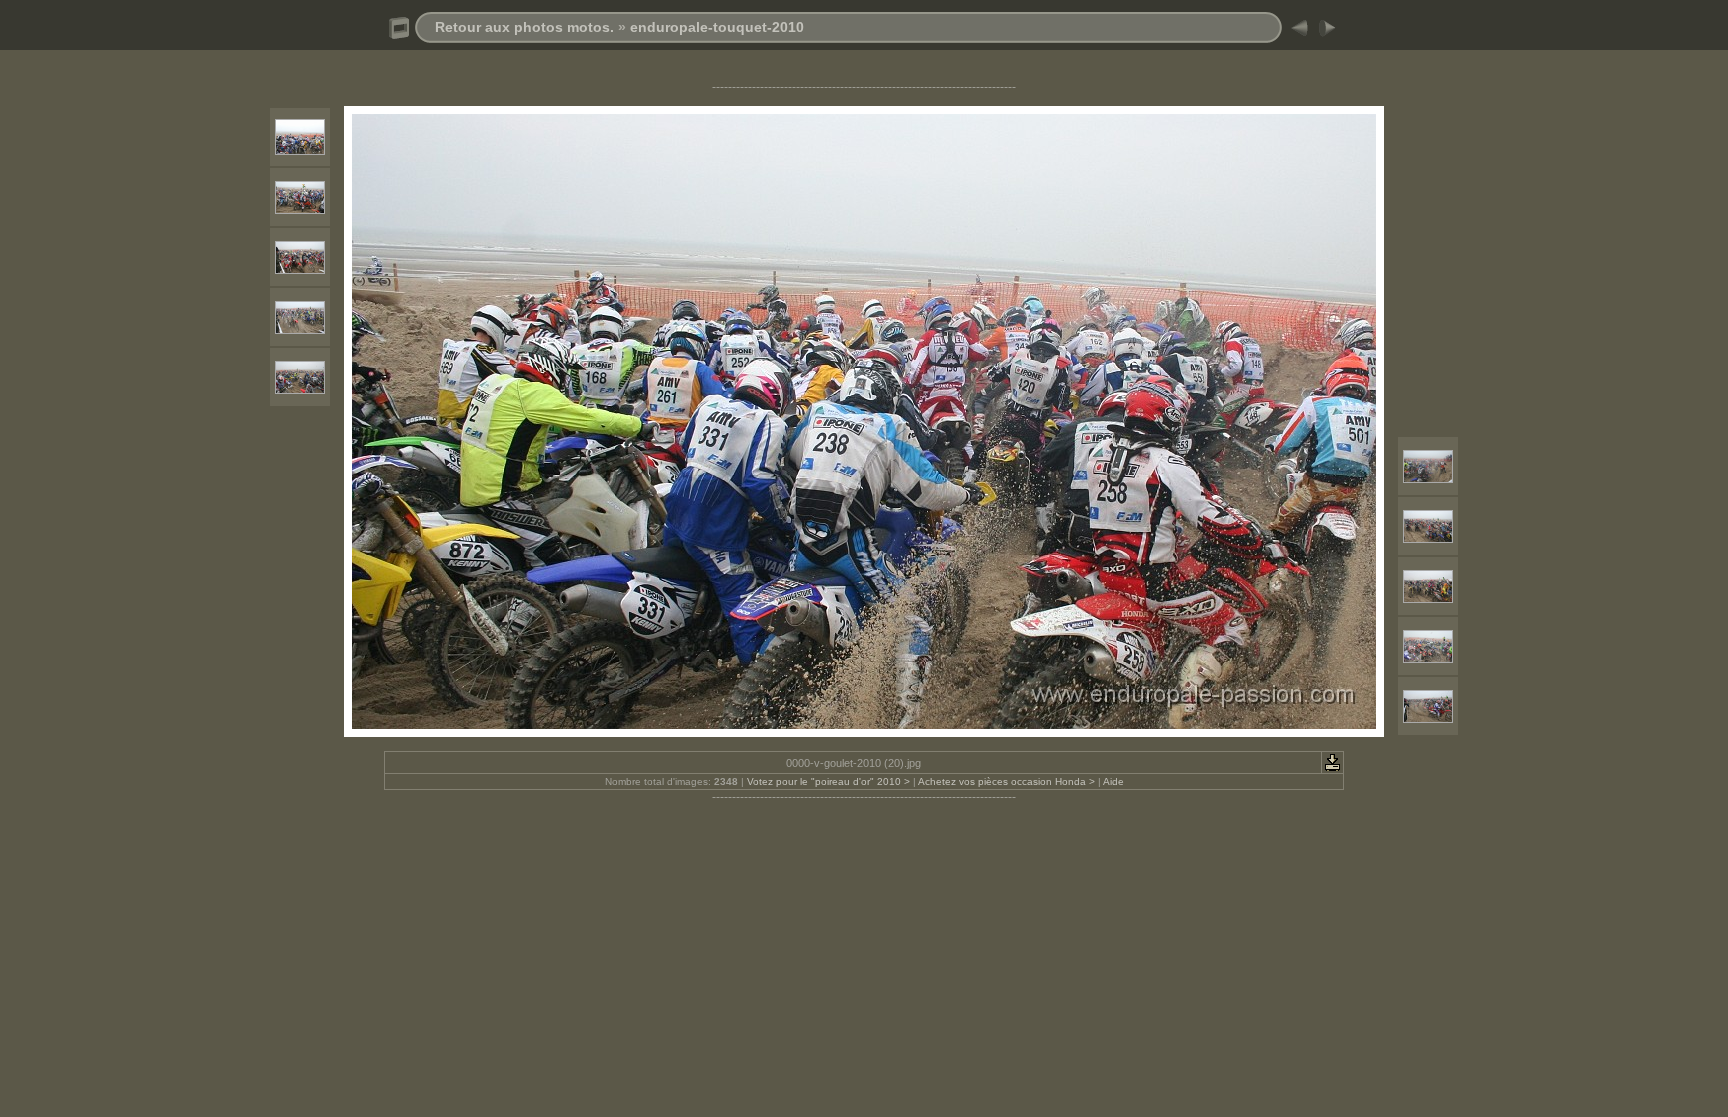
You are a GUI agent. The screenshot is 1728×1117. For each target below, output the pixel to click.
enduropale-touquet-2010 (717, 27)
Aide (1113, 781)
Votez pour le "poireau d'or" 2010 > (828, 781)
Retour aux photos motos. (524, 27)
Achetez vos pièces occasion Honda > (1006, 781)
